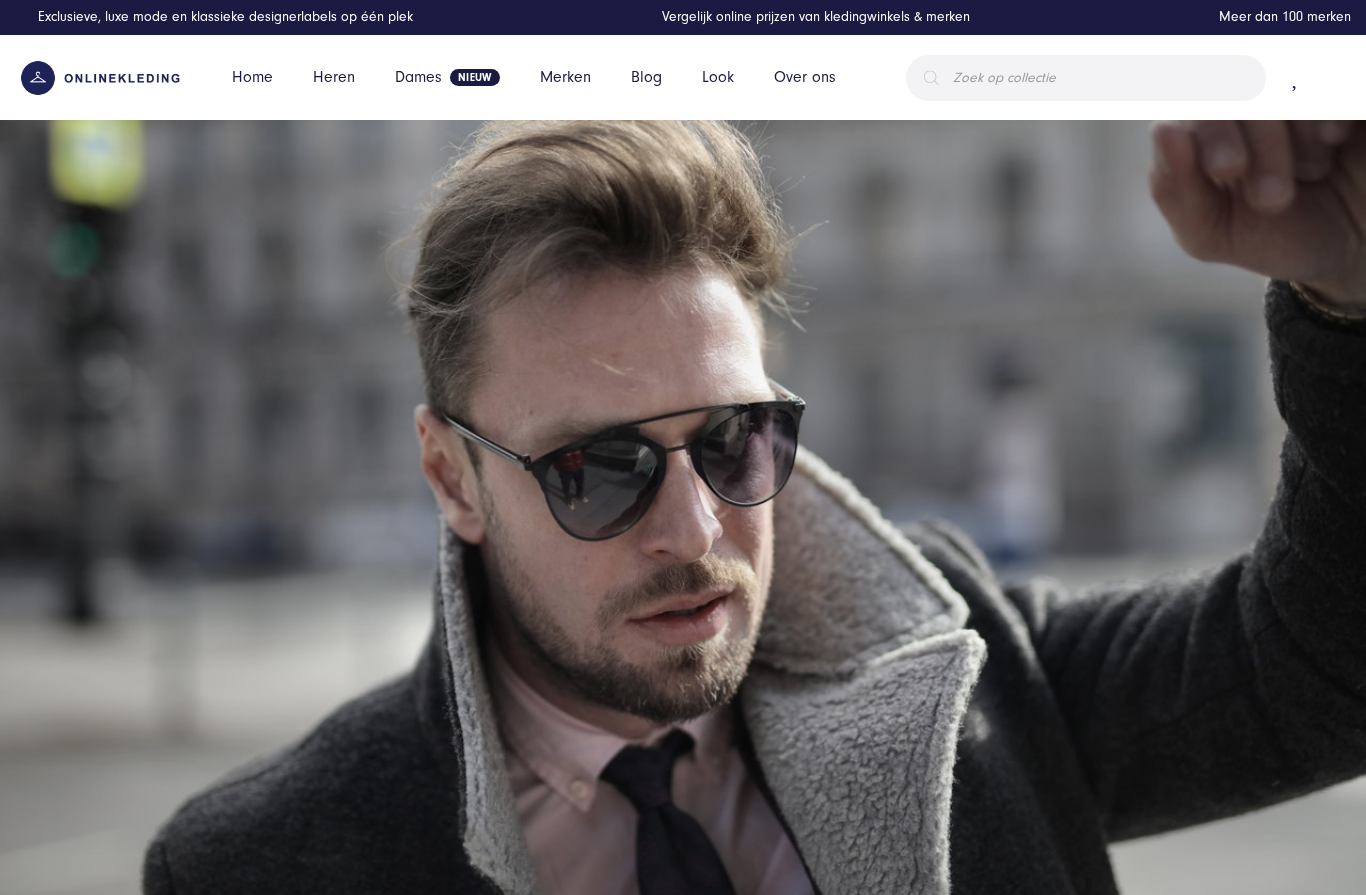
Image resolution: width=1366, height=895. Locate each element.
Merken (565, 77)
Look (718, 77)
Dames (418, 77)
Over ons (805, 77)
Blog (646, 77)
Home (252, 77)
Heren (334, 77)
